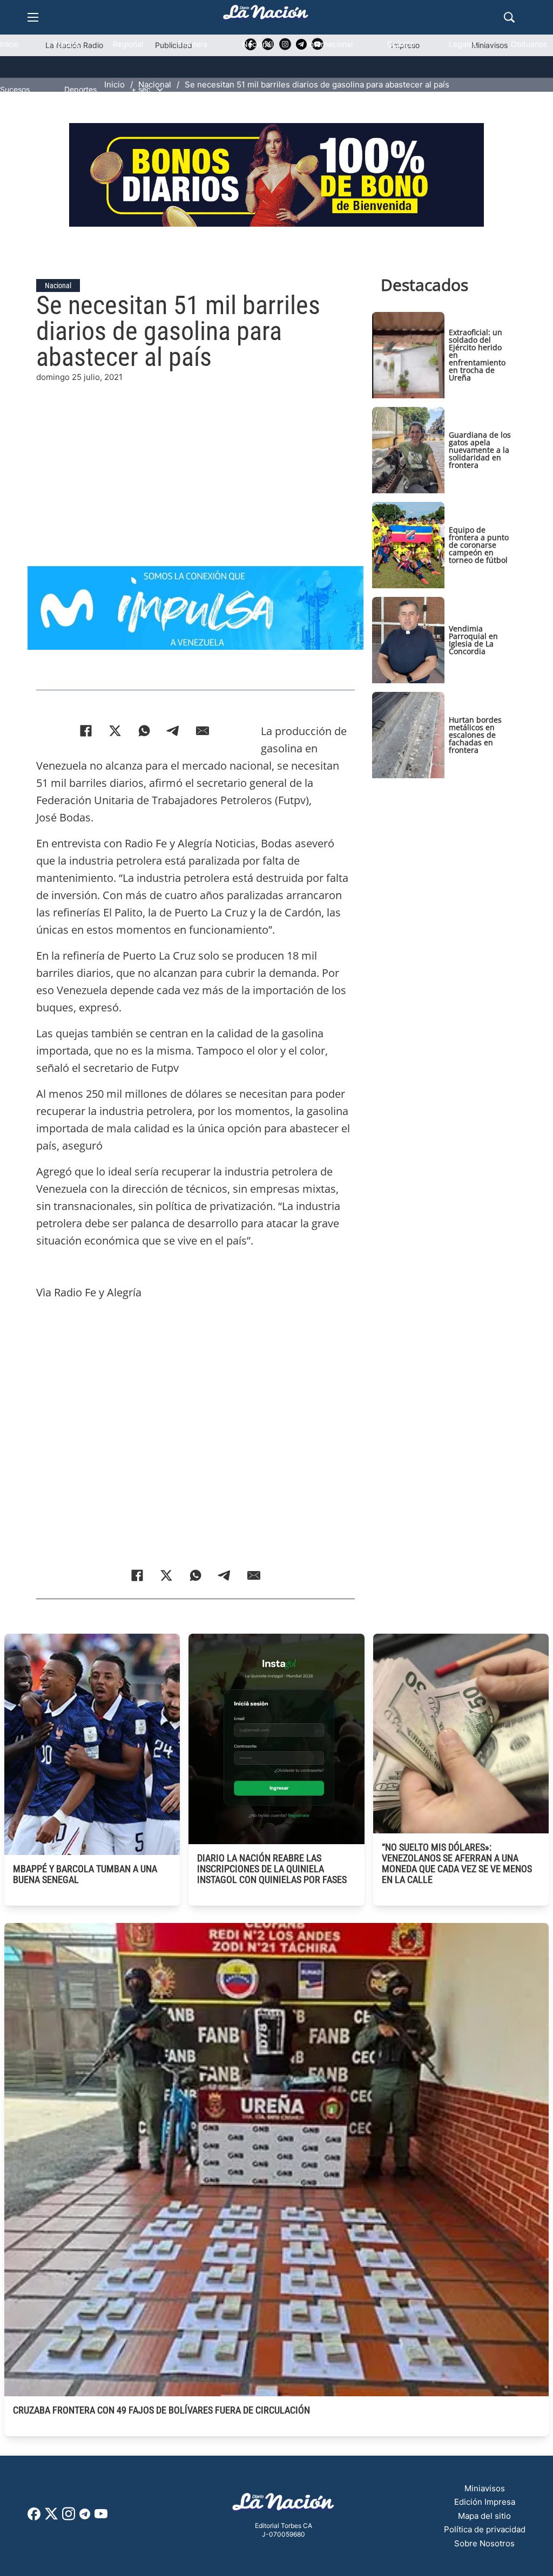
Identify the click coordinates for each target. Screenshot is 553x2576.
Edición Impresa (485, 2502)
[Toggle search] (509, 17)
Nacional (257, 44)
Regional (128, 44)
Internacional (330, 44)
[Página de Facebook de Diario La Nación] (34, 2517)
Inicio (9, 44)
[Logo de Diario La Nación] (284, 2505)
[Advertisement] (276, 459)
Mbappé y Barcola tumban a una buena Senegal (85, 1874)
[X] (115, 731)
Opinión (401, 44)
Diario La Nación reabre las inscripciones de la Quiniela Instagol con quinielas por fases (272, 1869)
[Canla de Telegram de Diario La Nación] (85, 2517)
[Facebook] (86, 731)
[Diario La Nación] (266, 15)
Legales (463, 44)
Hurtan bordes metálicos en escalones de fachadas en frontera (475, 735)
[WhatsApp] (144, 731)
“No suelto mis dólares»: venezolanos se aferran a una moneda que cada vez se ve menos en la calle (457, 1863)
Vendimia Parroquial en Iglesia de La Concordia (473, 640)
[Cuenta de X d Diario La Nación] (51, 2517)
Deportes (80, 89)
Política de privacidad (485, 2529)
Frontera (193, 44)
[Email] (203, 731)
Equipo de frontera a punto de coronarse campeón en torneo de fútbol (479, 545)
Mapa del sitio (484, 2516)
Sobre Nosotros (484, 2543)
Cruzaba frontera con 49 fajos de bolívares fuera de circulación (161, 2410)
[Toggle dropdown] (160, 90)
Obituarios (529, 44)
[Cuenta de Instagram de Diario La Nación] (69, 2517)
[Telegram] (173, 731)
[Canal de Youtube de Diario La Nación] (101, 2517)
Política (66, 44)
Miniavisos (485, 2488)
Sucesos (15, 89)
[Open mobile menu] (33, 17)
